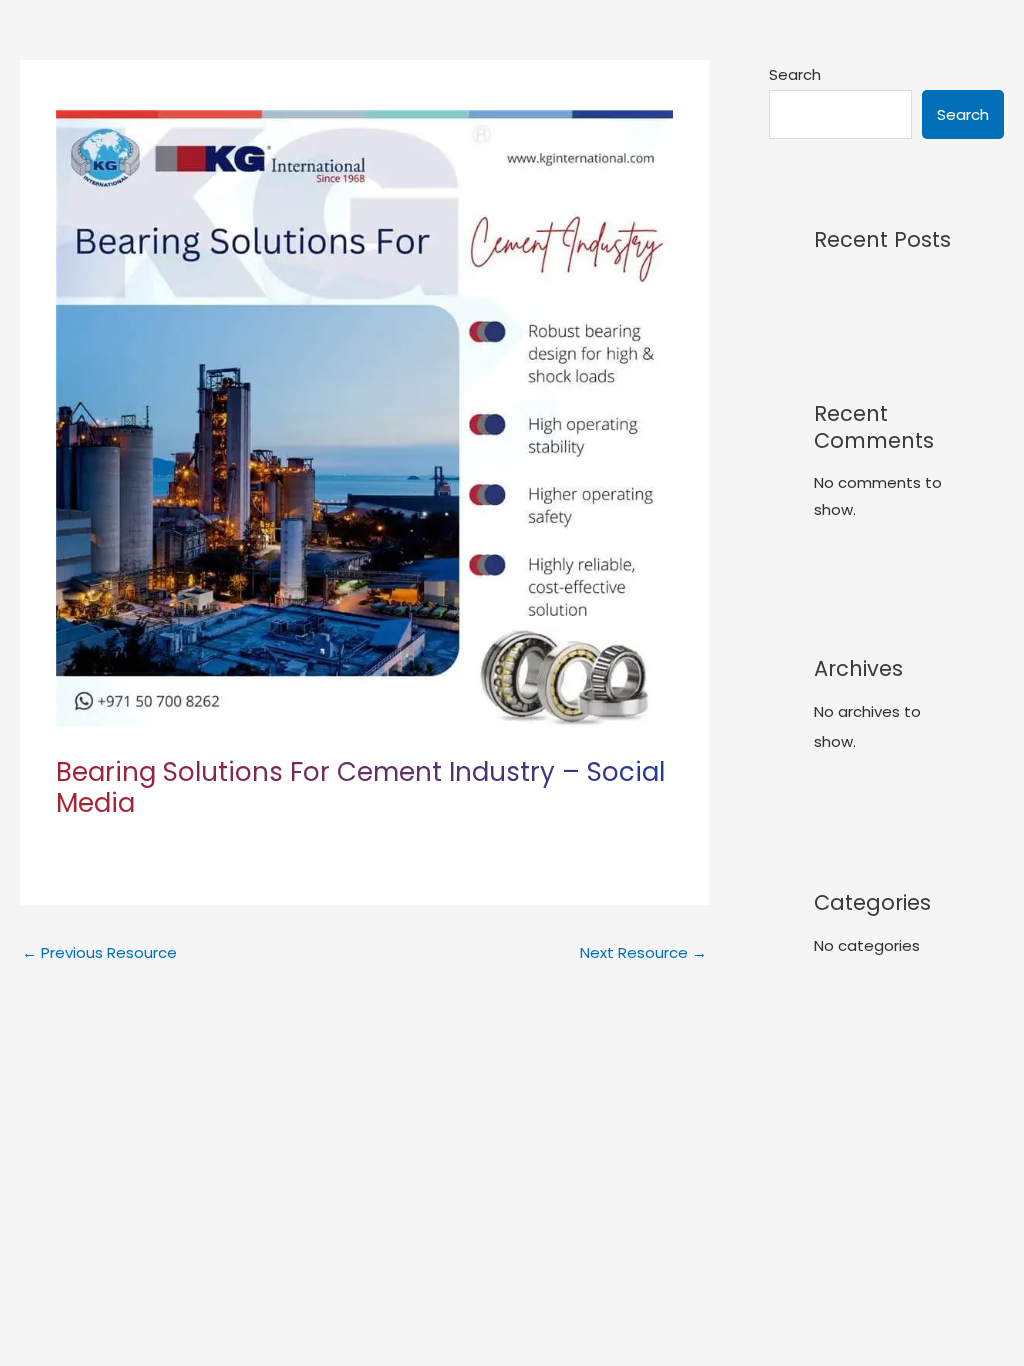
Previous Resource (99, 952)
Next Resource (643, 952)
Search (795, 74)
